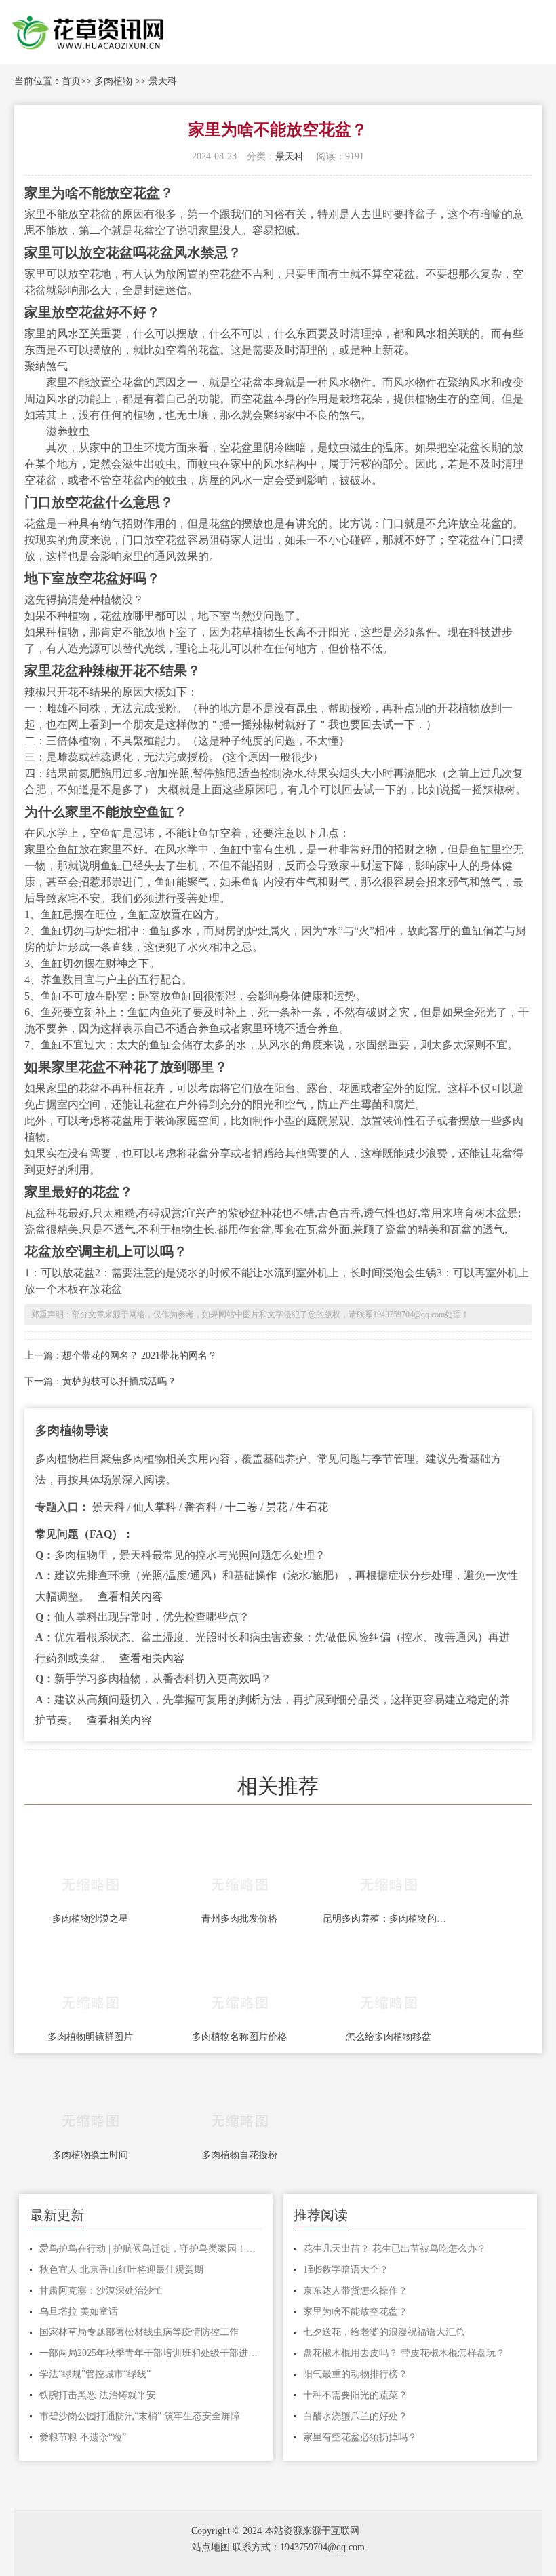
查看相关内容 (130, 1596)
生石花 (312, 1507)
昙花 (277, 1507)
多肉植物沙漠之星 (90, 1919)
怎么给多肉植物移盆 (389, 2037)
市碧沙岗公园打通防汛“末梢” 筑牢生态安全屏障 (140, 2416)
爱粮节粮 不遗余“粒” (83, 2437)
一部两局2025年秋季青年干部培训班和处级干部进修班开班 (151, 2353)
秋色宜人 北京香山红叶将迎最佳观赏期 (121, 2270)
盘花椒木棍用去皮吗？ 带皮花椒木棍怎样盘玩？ (404, 2353)
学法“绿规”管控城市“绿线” (95, 2374)
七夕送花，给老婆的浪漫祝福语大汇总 (384, 2332)
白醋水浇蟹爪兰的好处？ (355, 2416)
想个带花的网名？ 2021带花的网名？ (140, 1356)
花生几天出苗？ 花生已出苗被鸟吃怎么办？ (395, 2249)
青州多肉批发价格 (239, 1919)
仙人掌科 (155, 1507)
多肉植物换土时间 (90, 2155)
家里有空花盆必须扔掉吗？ (360, 2437)
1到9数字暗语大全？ (346, 2270)
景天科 (163, 81)
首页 (71, 81)
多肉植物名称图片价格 (239, 2037)
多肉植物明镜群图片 (90, 2037)
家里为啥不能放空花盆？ (355, 2312)
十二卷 (241, 1507)
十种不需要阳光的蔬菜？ (355, 2395)
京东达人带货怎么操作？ (355, 2291)
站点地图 (211, 2547)
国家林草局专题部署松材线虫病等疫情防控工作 (139, 2332)
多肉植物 (113, 81)
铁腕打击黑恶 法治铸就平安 (98, 2395)
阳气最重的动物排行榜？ (355, 2374)
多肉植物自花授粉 (239, 2155)
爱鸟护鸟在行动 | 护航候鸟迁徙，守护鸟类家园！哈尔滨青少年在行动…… (151, 2249)
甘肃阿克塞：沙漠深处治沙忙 (101, 2291)
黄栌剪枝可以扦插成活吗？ (119, 1381)
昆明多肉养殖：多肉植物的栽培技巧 (389, 1919)
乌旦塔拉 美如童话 (79, 2312)
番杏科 (201, 1507)
